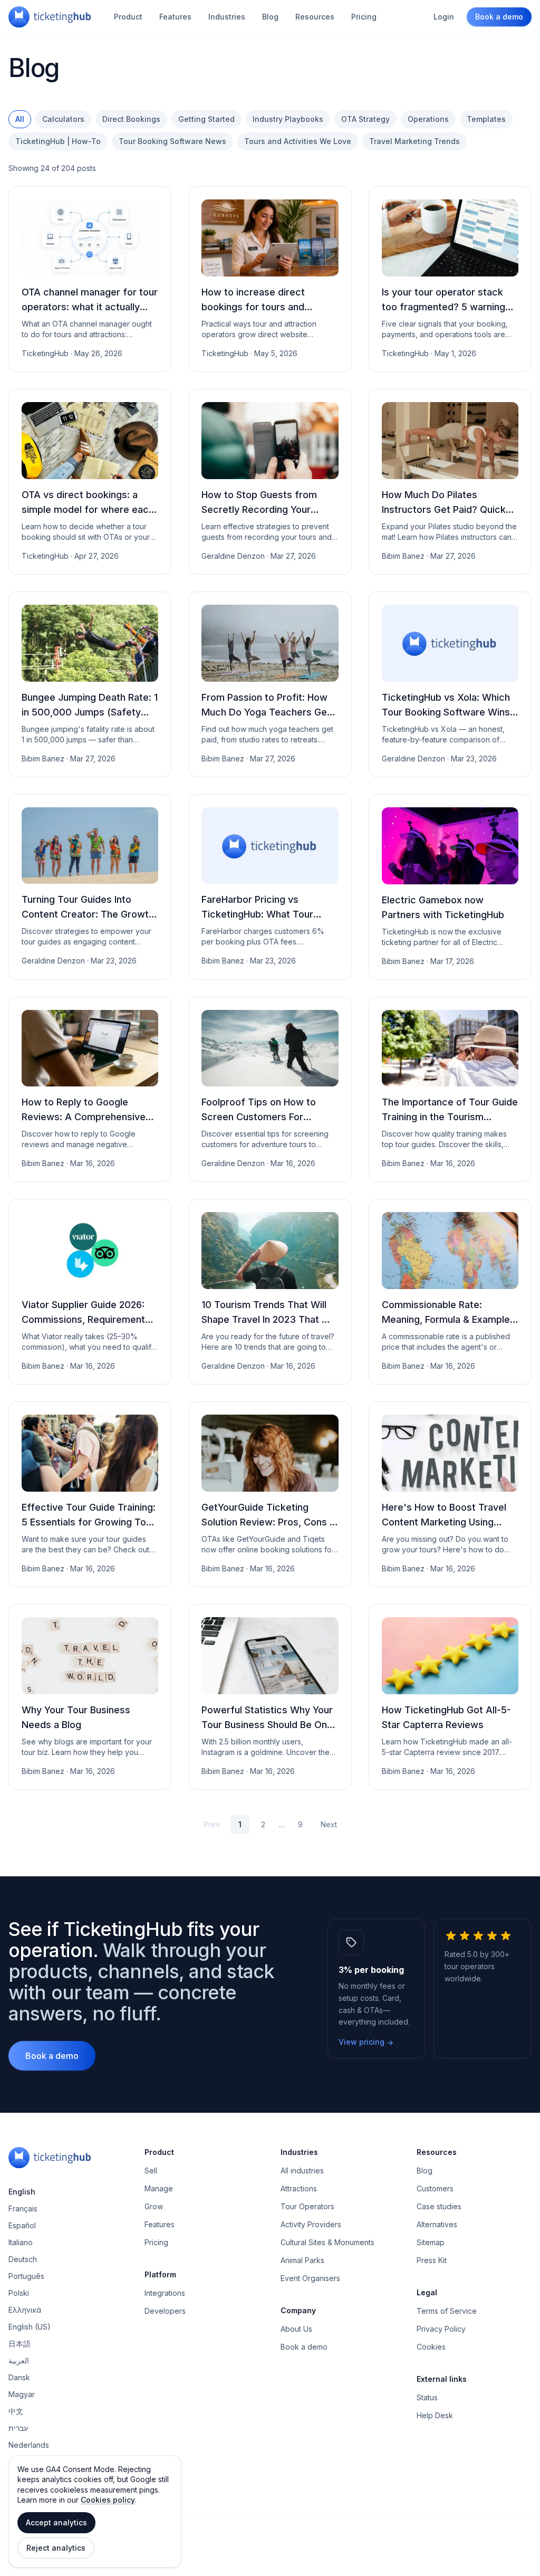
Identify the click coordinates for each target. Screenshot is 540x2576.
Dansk (19, 2377)
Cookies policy (108, 2500)
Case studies (439, 2206)
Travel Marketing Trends (414, 141)
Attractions (299, 2188)
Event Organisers (310, 2278)
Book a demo (499, 17)
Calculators (63, 119)
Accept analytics (56, 2522)
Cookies (431, 2347)
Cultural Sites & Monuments (327, 2242)
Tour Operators (307, 2206)
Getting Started (206, 119)
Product (128, 17)
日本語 (20, 2344)
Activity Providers (311, 2224)
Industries (227, 17)
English (22, 2192)
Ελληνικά (25, 2310)
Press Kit (432, 2260)
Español (22, 2225)
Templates (486, 119)
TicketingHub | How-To (58, 141)
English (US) (30, 2327)
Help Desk (435, 2415)
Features (175, 17)
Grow (154, 2206)
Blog (270, 17)
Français (23, 2208)
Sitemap (431, 2242)
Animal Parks (302, 2260)
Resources (315, 17)
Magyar (22, 2394)
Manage (159, 2188)
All (20, 119)
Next (329, 1824)
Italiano (21, 2242)
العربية (19, 2360)
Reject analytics (56, 2548)
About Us (296, 2329)
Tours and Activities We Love (298, 141)
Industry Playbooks (288, 119)
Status (427, 2397)
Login (444, 17)
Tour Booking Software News (172, 141)
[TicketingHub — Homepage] (50, 17)
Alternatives (437, 2224)
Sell (151, 2170)
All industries (302, 2170)
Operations (428, 119)
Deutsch (23, 2259)
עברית (18, 2428)
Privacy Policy (441, 2329)
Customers (435, 2188)
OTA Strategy (365, 119)
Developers (165, 2311)
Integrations (165, 2293)
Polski (19, 2293)
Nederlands (29, 2445)
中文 (16, 2411)
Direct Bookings (131, 119)
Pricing (364, 17)
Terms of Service (447, 2311)
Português (26, 2276)
